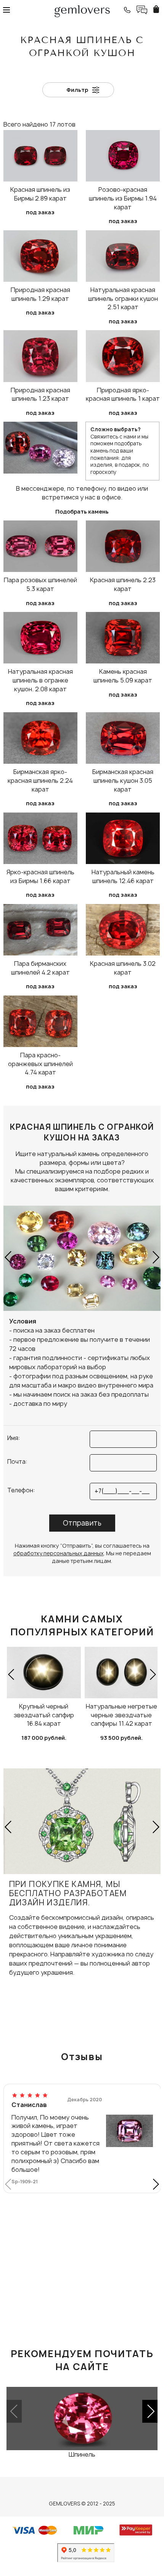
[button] (9, 1257)
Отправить (82, 1523)
